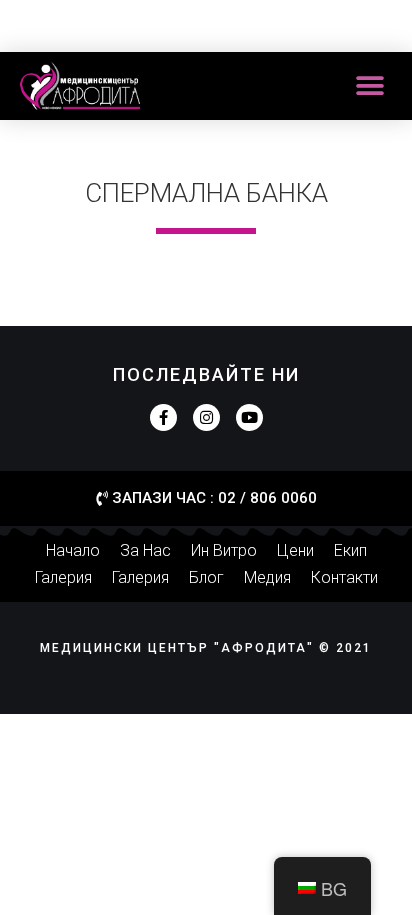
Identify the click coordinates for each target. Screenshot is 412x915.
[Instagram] (206, 417)
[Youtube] (249, 417)
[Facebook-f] (163, 417)
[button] (369, 86)
